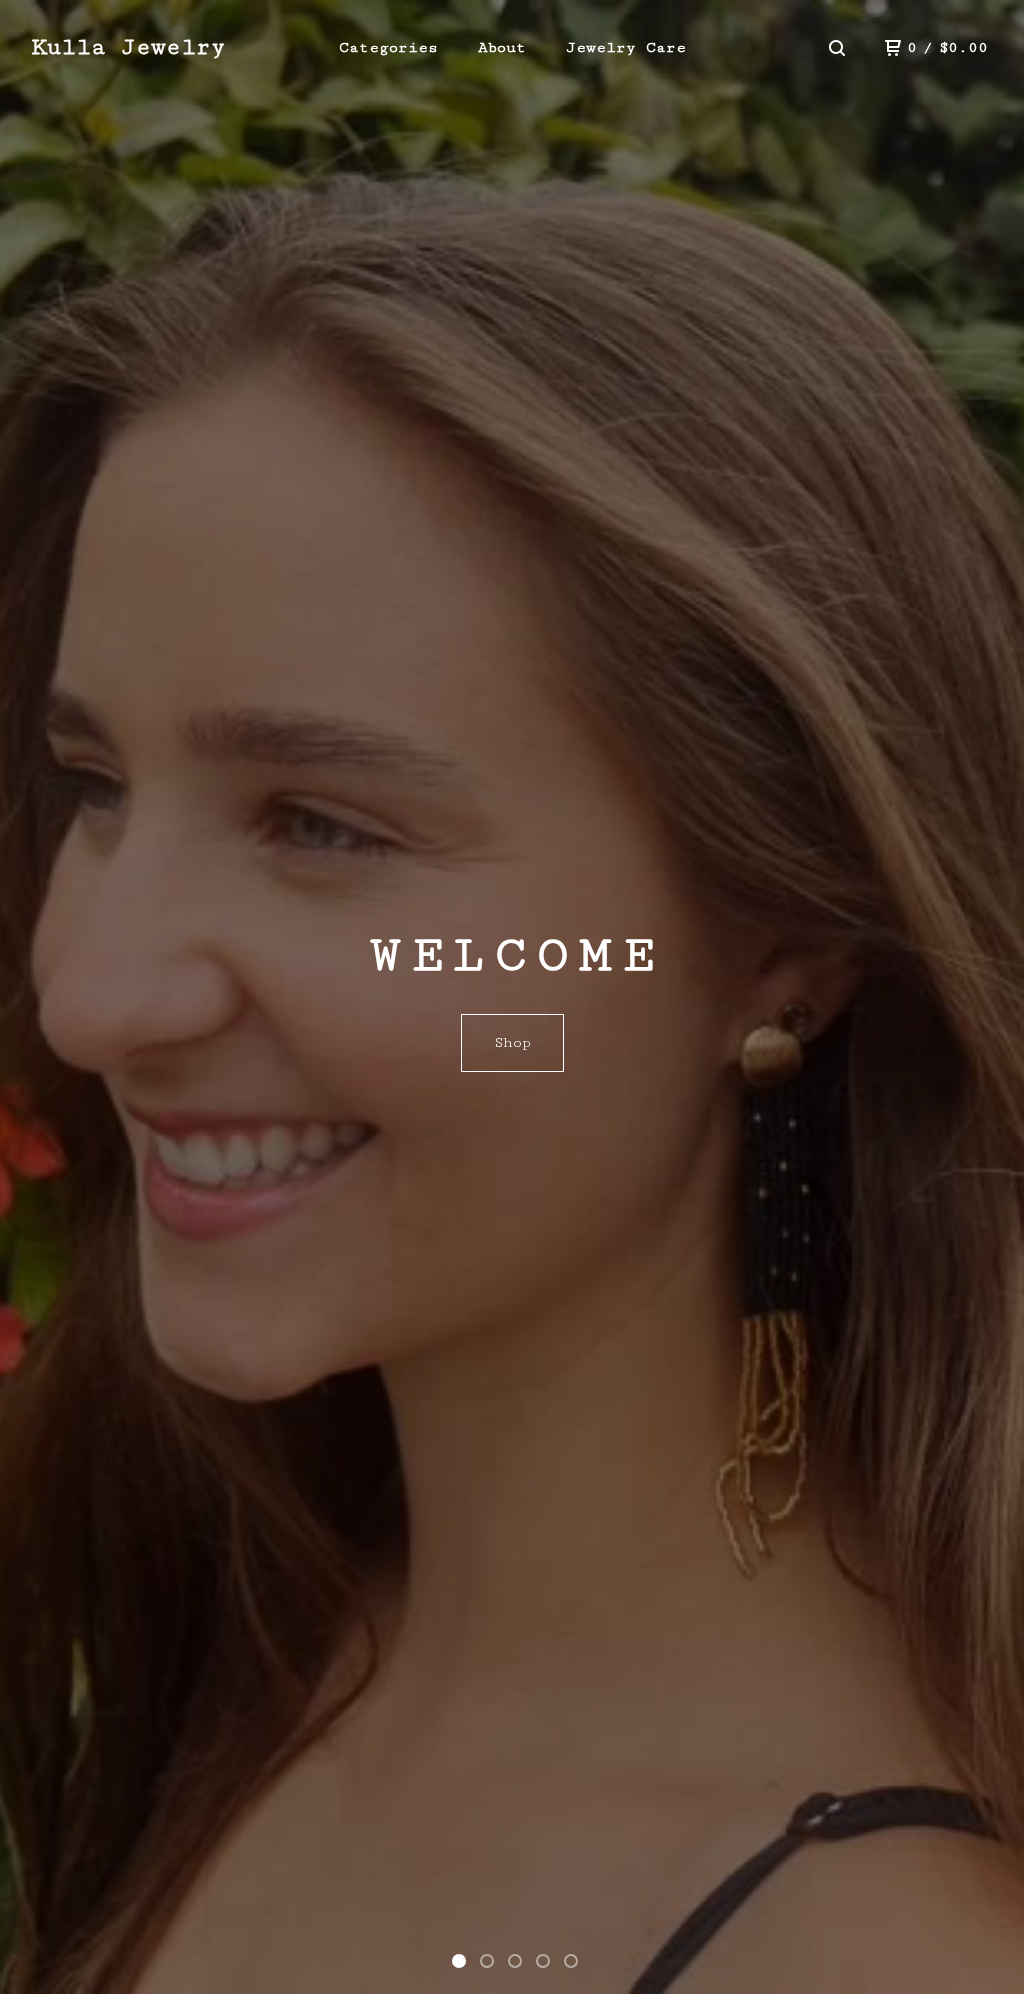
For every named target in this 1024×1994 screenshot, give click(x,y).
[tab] (459, 1961)
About (502, 47)
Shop (512, 1042)
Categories (388, 47)
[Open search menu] (837, 48)
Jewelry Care (626, 47)
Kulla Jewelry (129, 47)
